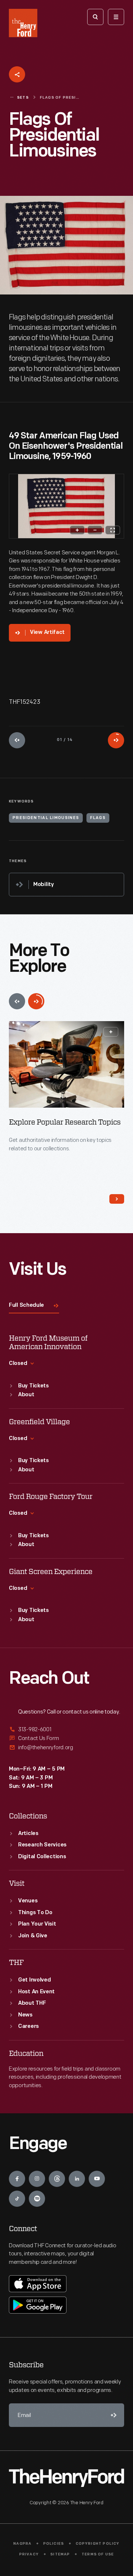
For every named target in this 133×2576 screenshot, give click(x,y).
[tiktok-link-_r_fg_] (17, 2199)
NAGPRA (22, 2544)
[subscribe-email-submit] (112, 2415)
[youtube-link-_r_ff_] (97, 2179)
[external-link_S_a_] (66, 1730)
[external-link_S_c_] (66, 1748)
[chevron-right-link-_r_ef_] (117, 1199)
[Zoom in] (77, 530)
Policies (54, 2544)
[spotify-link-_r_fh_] (37, 2199)
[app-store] (38, 2284)
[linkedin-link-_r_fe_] (77, 2179)
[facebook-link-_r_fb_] (17, 2179)
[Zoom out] (95, 530)
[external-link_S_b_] (66, 1738)
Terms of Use (98, 2554)
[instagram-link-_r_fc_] (37, 2179)
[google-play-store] (38, 2305)
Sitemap (60, 2554)
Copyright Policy (98, 2544)
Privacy (29, 2554)
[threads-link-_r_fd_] (57, 2179)
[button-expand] (111, 1032)
